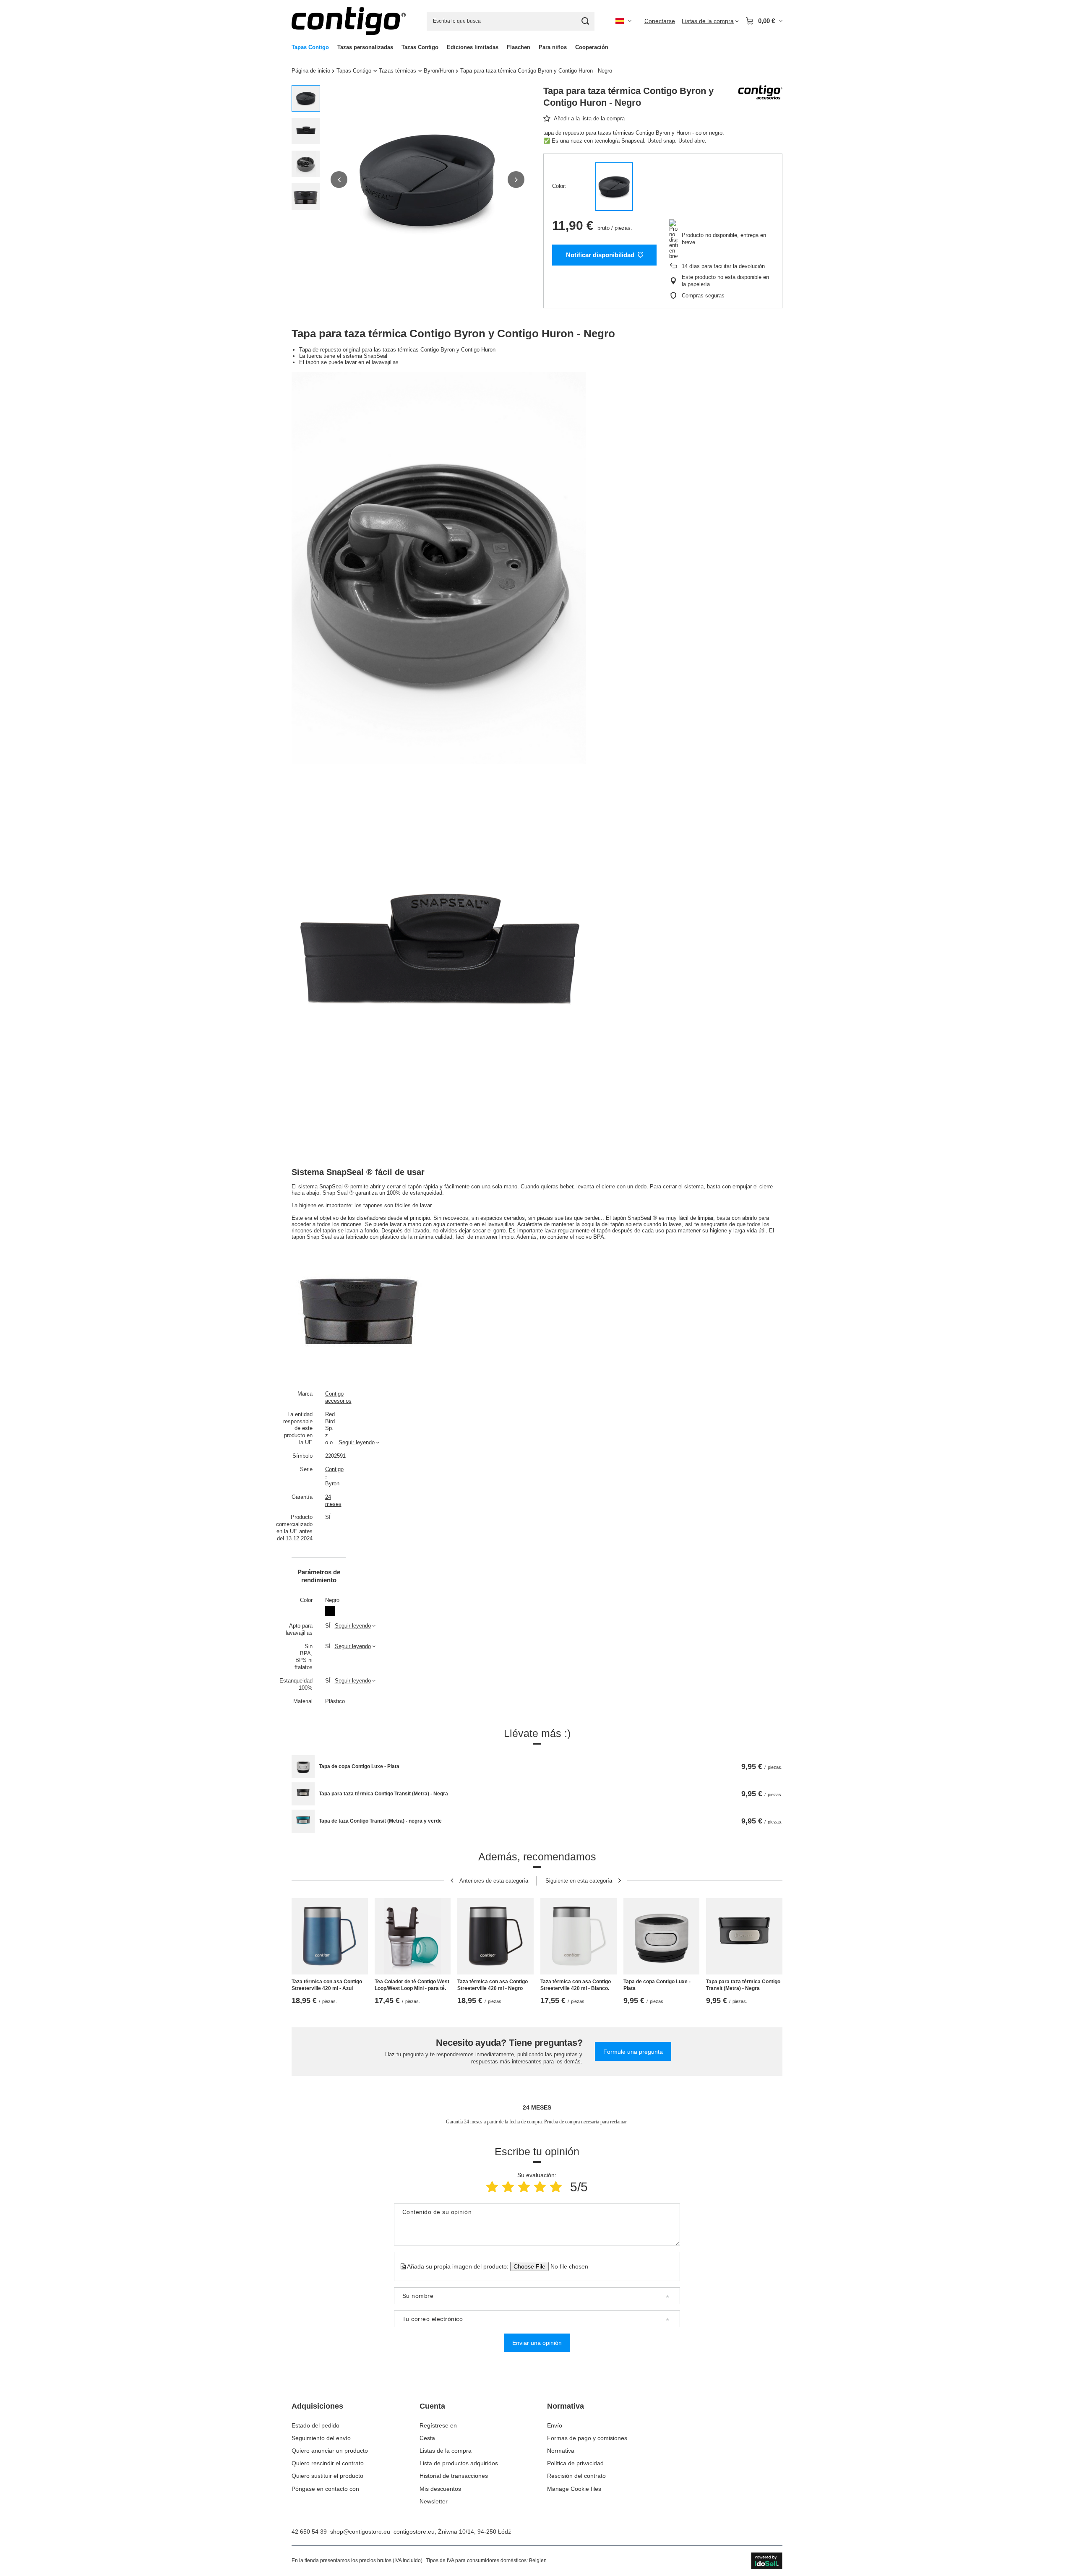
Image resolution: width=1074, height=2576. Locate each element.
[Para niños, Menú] (571, 47)
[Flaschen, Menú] (534, 47)
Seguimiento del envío (321, 2438)
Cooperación (592, 47)
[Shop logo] (349, 21)
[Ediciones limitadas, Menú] (503, 47)
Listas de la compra (446, 2451)
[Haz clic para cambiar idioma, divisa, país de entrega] (623, 21)
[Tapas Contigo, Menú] (333, 47)
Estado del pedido (315, 2425)
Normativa (566, 2406)
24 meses (330, 1500)
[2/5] (508, 2187)
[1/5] (492, 2187)
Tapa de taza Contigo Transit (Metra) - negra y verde (380, 1821)
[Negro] (614, 187)
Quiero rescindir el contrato (328, 2463)
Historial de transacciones (454, 2476)
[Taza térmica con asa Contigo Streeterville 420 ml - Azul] (330, 1936)
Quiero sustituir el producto (327, 2476)
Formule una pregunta (633, 2052)
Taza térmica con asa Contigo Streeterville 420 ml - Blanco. (576, 1985)
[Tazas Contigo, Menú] (443, 47)
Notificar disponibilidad (600, 255)
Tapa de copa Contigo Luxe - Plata (359, 1766)
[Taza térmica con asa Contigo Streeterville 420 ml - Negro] (495, 1936)
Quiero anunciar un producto (330, 2451)
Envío (555, 2425)
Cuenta (432, 2406)
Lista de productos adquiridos (459, 2463)
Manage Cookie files (574, 2489)
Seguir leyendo (357, 1442)
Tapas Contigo (310, 47)
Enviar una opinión (537, 2343)
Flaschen (519, 47)
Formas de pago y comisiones (587, 2438)
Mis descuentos (440, 2489)
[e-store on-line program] (767, 2561)
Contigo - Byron (330, 1476)
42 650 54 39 (309, 2532)
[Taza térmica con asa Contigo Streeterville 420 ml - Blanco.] (579, 1936)
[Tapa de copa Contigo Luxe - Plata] (303, 1767)
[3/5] (524, 2187)
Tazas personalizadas (365, 47)
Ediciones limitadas (473, 47)
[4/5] (540, 2187)
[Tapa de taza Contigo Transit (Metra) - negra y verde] (303, 1821)
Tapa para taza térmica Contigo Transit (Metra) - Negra (383, 1794)
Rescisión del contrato (576, 2476)
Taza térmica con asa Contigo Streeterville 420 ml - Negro (493, 1985)
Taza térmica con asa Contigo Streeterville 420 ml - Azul (327, 1985)
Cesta (427, 2438)
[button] (339, 180)
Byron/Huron (439, 71)
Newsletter (434, 2501)
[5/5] (556, 2187)
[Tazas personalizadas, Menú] (397, 47)
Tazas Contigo (420, 47)
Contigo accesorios (330, 1397)
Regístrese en (438, 2425)
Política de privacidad (575, 2463)
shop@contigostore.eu (360, 2532)
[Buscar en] (585, 21)
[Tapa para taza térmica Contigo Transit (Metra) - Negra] (303, 1794)
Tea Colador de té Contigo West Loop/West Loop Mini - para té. (412, 1985)
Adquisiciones (317, 2406)
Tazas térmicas (398, 71)
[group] (428, 180)
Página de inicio (311, 71)
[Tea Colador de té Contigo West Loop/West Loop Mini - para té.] (413, 1936)
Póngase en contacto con (325, 2489)
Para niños (553, 47)
